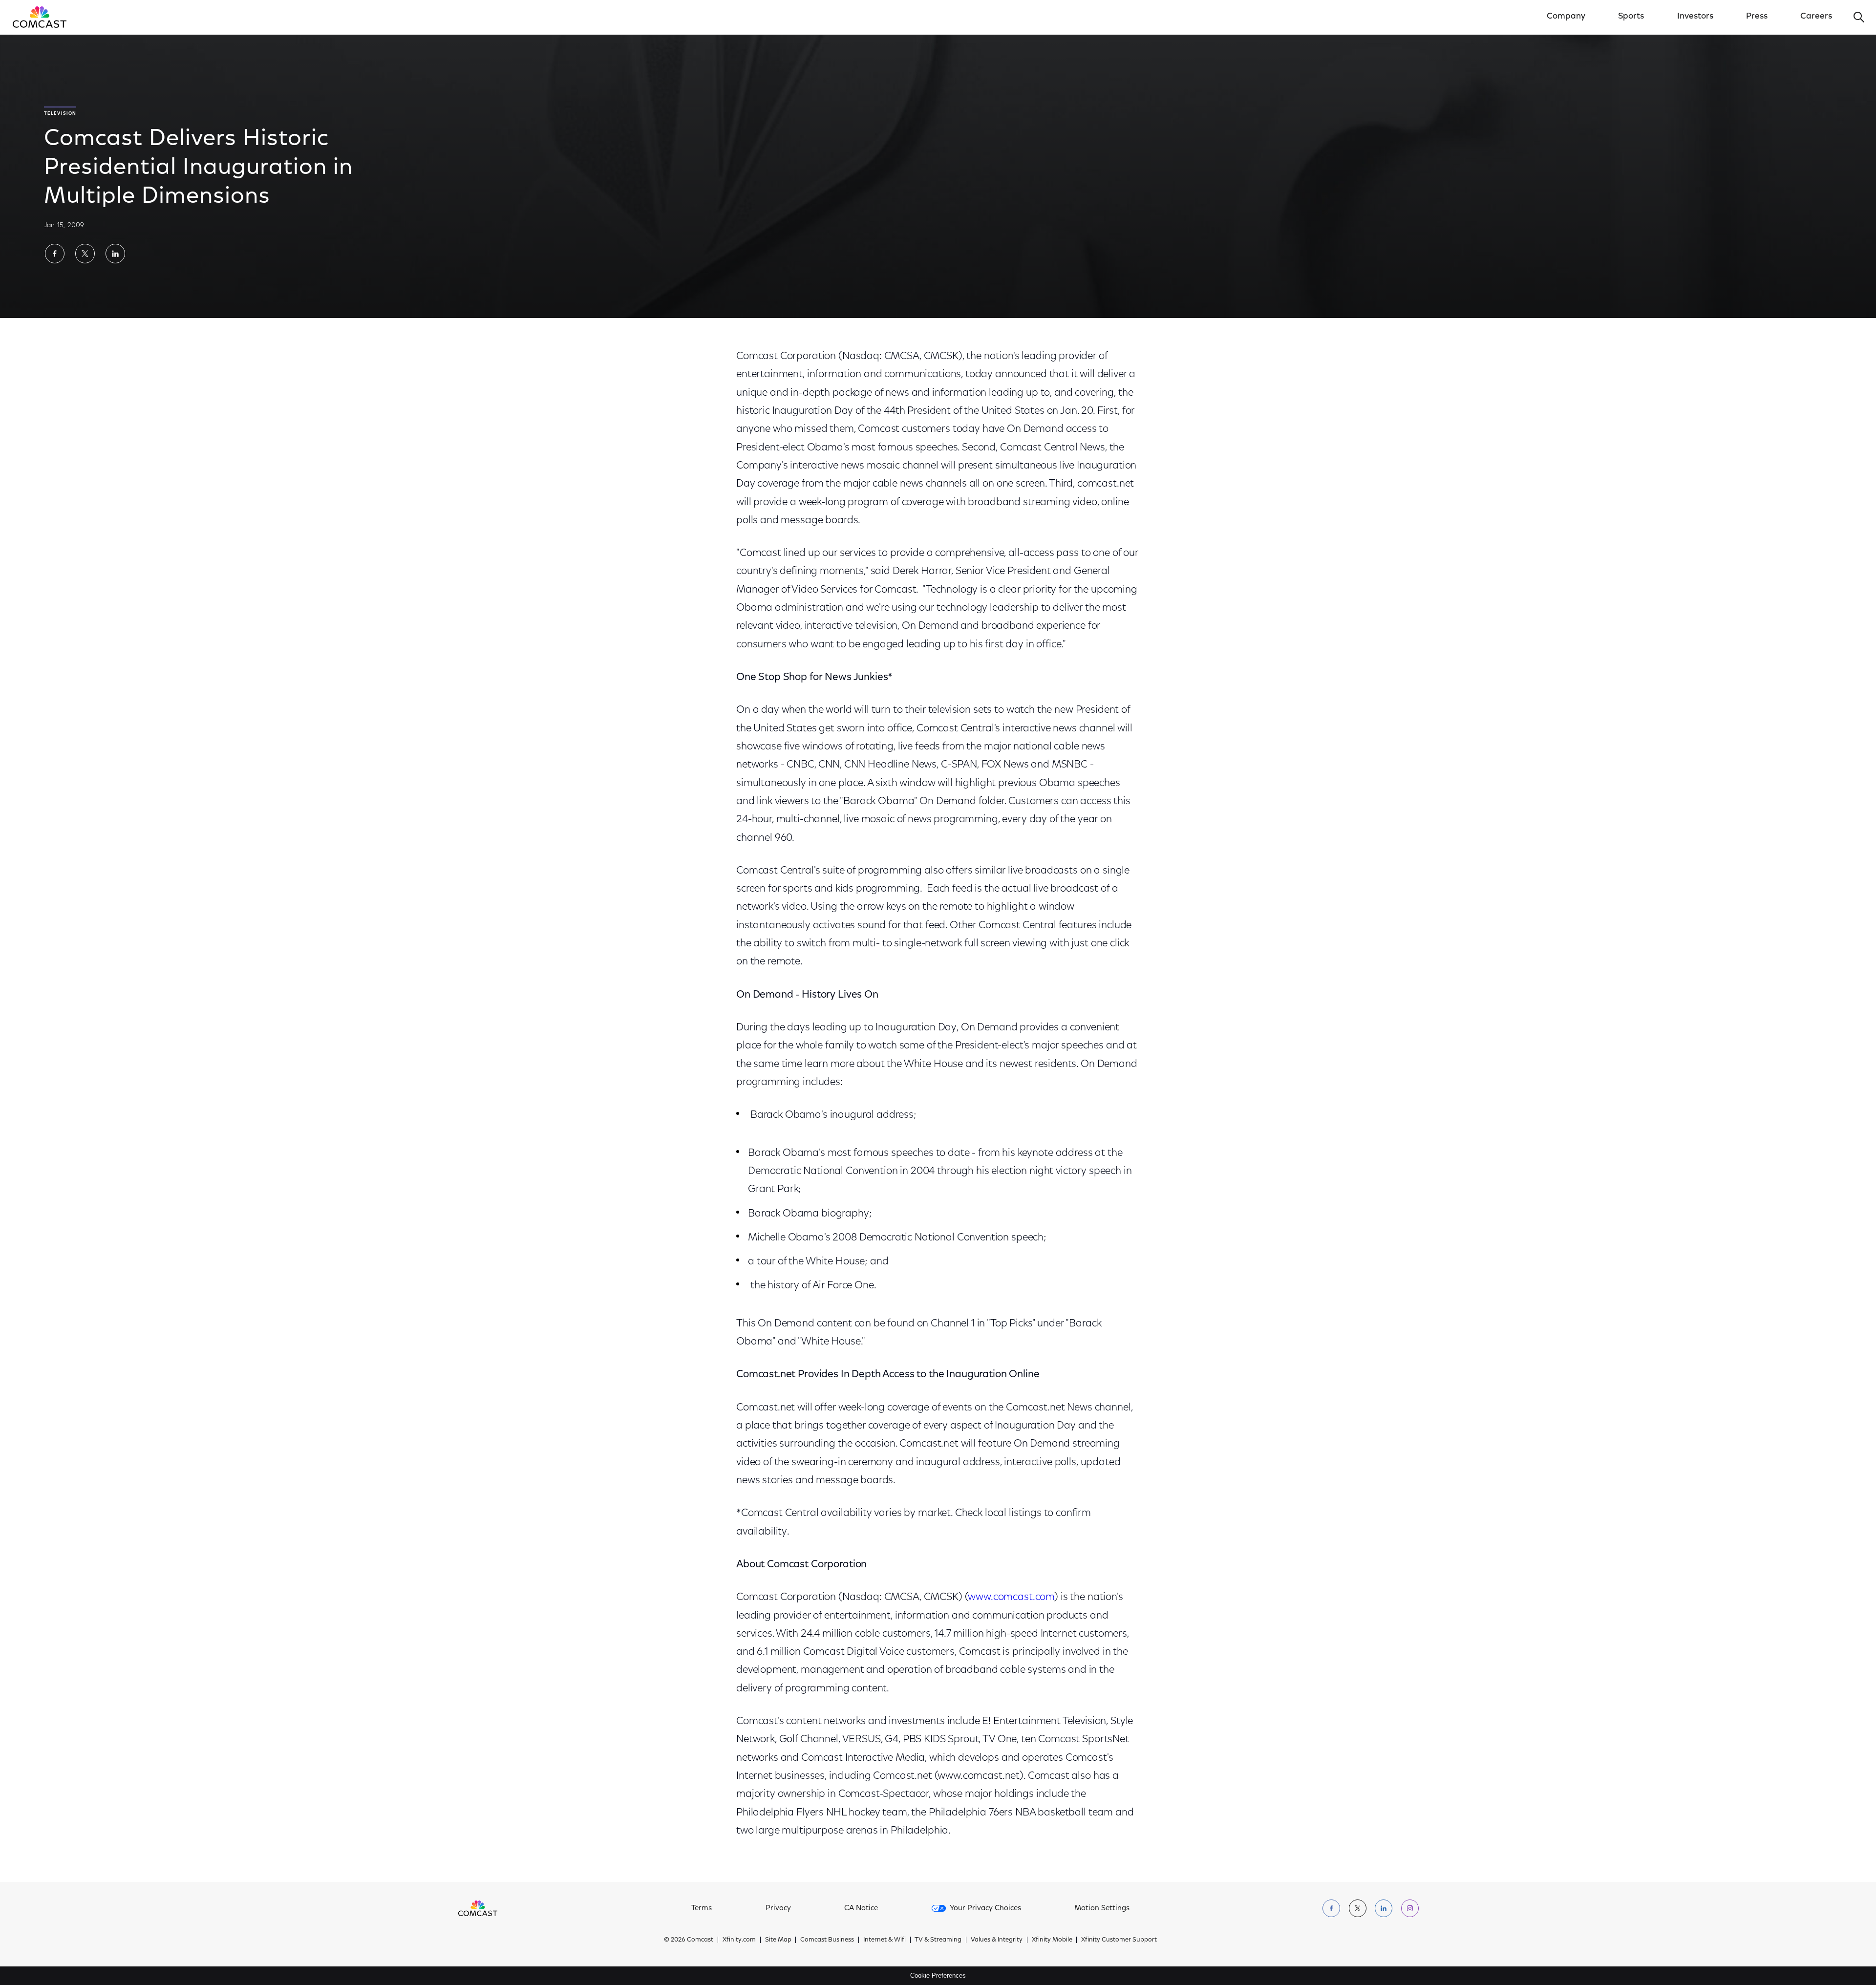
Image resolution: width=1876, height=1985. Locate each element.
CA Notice (861, 1909)
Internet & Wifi (885, 1940)
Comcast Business (827, 1940)
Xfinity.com (739, 1940)
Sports (1631, 17)
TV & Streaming (938, 1940)
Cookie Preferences (938, 1975)
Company (1566, 17)
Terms (702, 1909)
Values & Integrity (997, 1940)
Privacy (778, 1909)
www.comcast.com (1011, 1597)
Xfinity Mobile (1052, 1940)
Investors (1695, 17)
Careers (1816, 17)
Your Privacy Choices (985, 1909)
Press (1757, 17)
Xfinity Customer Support (1119, 1940)
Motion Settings (1102, 1909)
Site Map (778, 1940)
